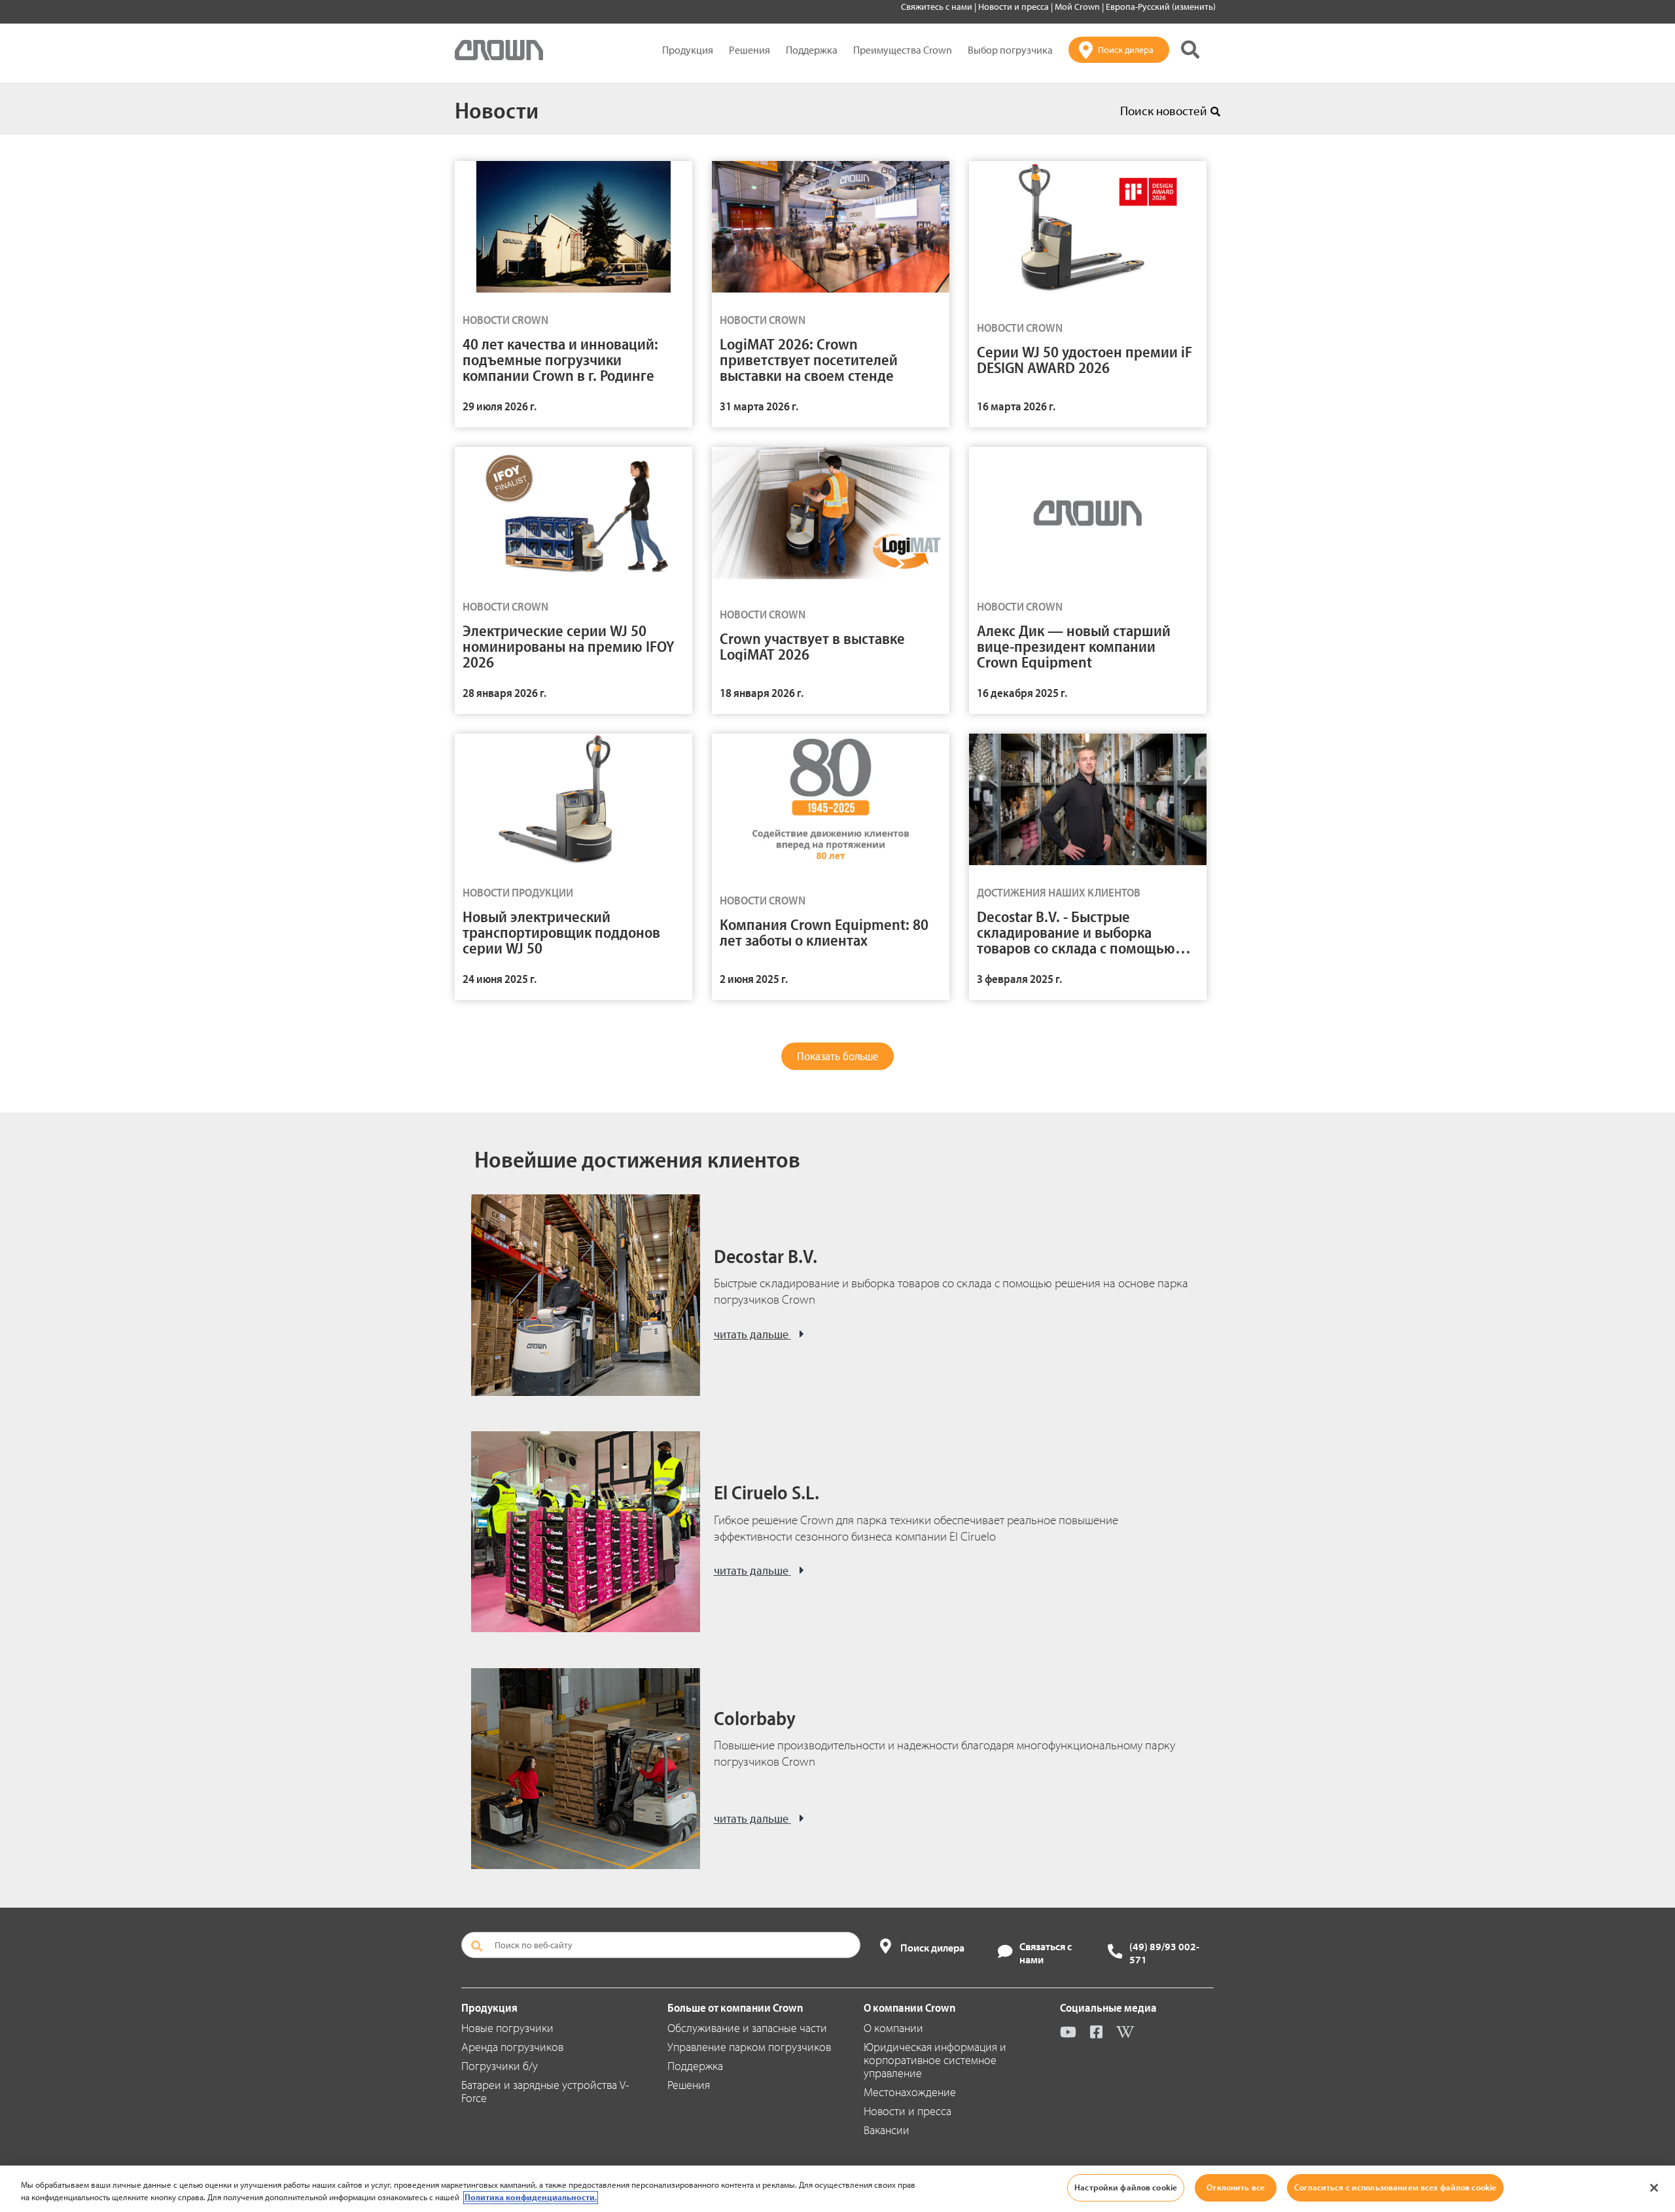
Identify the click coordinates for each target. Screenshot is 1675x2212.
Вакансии (887, 2130)
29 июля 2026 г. (500, 406)
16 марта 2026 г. (1016, 406)
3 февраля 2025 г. (1019, 979)
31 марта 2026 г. (759, 406)
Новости (497, 109)
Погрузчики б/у (500, 2066)
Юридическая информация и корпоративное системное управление (935, 2060)
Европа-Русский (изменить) (1161, 7)
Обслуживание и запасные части (747, 2028)
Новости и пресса (1014, 7)
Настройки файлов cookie (1126, 2187)
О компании (893, 2028)
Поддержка (812, 50)
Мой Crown (1078, 7)
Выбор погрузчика (1010, 50)
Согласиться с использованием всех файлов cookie (1395, 2187)
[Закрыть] (1654, 2188)
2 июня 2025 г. (754, 979)
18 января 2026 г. (762, 693)
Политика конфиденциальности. (531, 2198)
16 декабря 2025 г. (1022, 693)
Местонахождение (910, 2092)
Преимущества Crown (903, 50)
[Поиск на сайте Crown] (1190, 50)
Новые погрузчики (507, 2028)
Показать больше (837, 1056)
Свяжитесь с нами (938, 7)
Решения (749, 50)
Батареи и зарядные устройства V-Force (545, 2091)
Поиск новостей (1164, 111)
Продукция (688, 50)
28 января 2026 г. (504, 693)
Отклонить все (1236, 2187)
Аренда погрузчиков (512, 2047)
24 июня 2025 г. (500, 979)
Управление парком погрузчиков (749, 2047)
